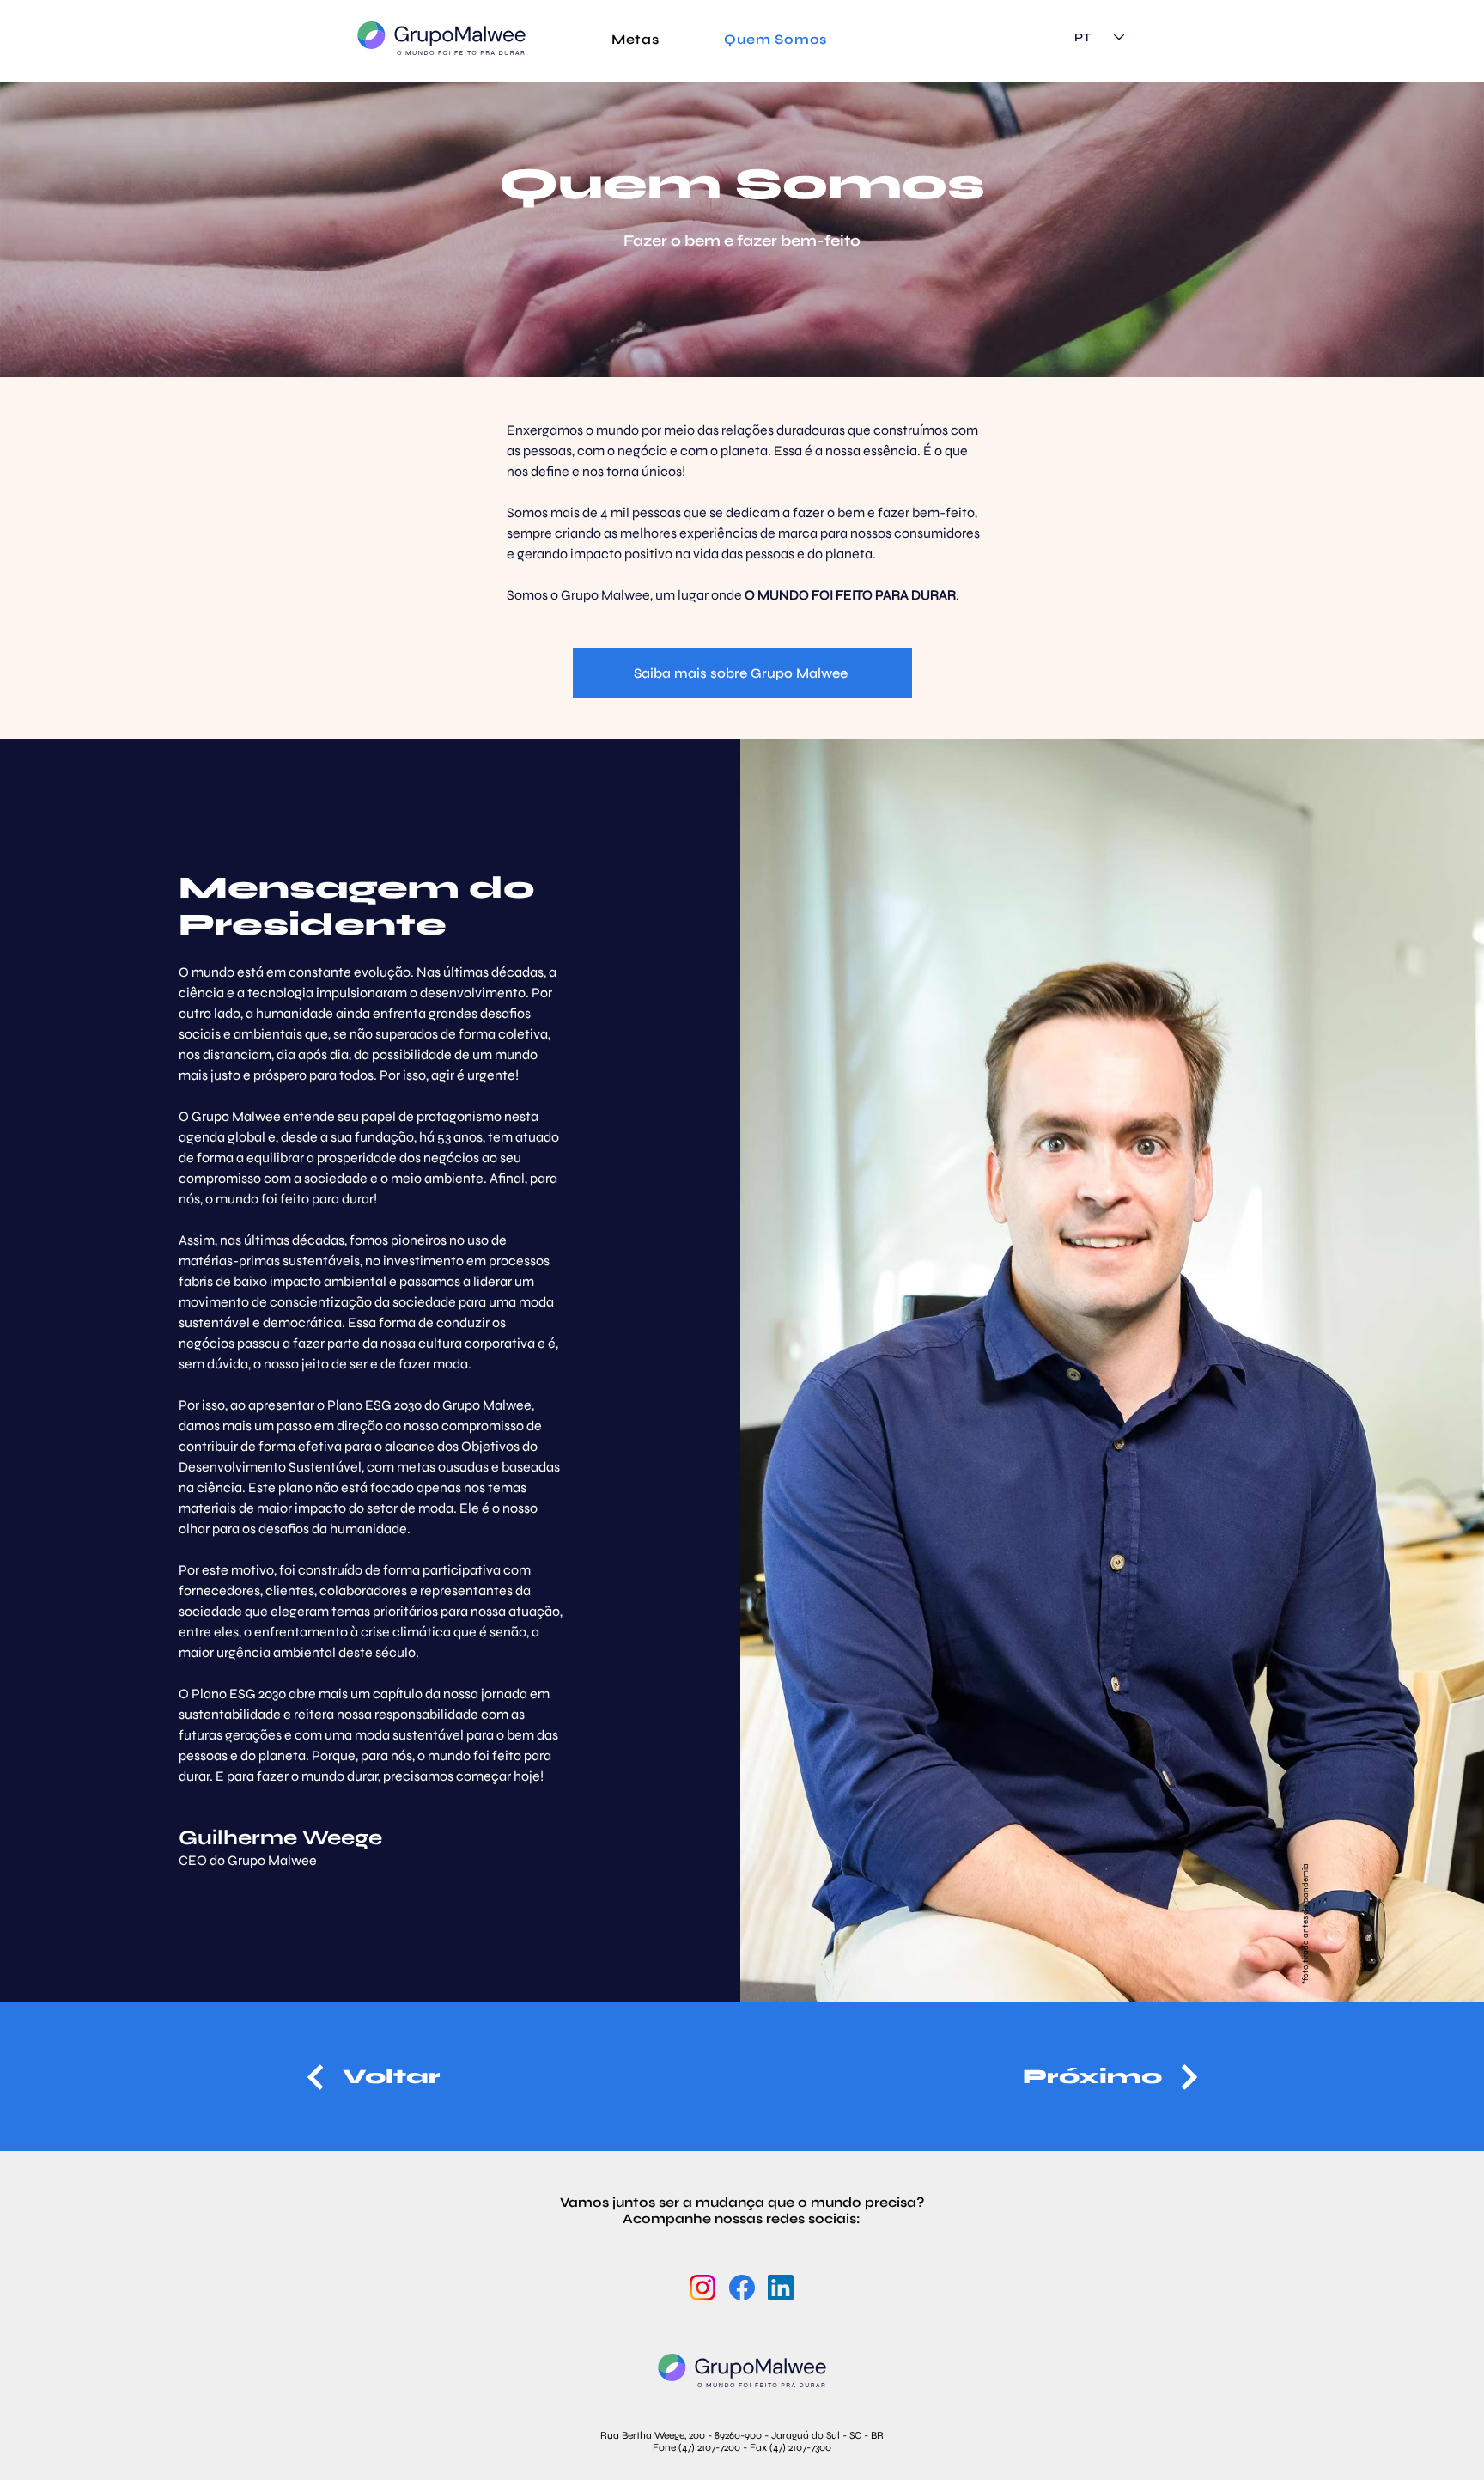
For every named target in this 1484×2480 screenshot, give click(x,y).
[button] (636, 39)
